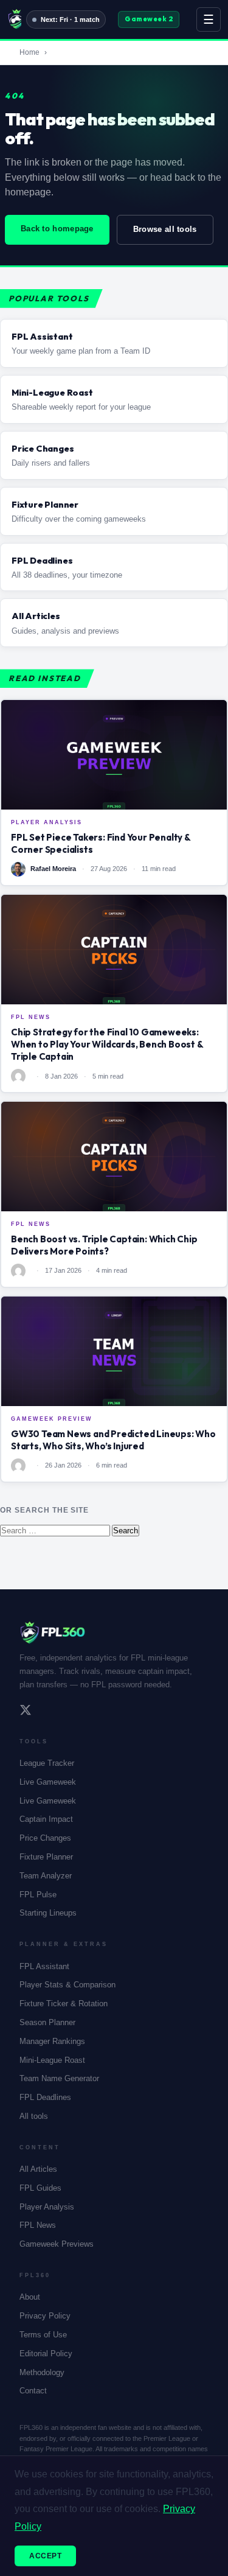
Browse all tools (165, 229)
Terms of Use (43, 2335)
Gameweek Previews (57, 2244)
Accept (45, 2556)
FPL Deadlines (45, 2097)
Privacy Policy (45, 2316)
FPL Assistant (44, 1966)
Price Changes (45, 1838)
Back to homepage (57, 229)
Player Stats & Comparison (67, 1985)
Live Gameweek (48, 1782)
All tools (34, 2116)
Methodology (42, 2372)
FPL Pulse (38, 1895)
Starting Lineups (48, 1913)
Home (29, 52)
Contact (33, 2391)
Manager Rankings (52, 2041)
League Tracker (47, 1763)
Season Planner (47, 2022)
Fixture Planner (46, 1857)
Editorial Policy (46, 2354)
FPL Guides (40, 2188)
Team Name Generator (59, 2078)
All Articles (38, 2169)
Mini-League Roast (52, 2060)
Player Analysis (47, 2207)
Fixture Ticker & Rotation (64, 2004)
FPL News (38, 2225)
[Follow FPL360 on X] (26, 1712)
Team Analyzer (46, 1876)
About (30, 2297)
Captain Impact (46, 1819)
